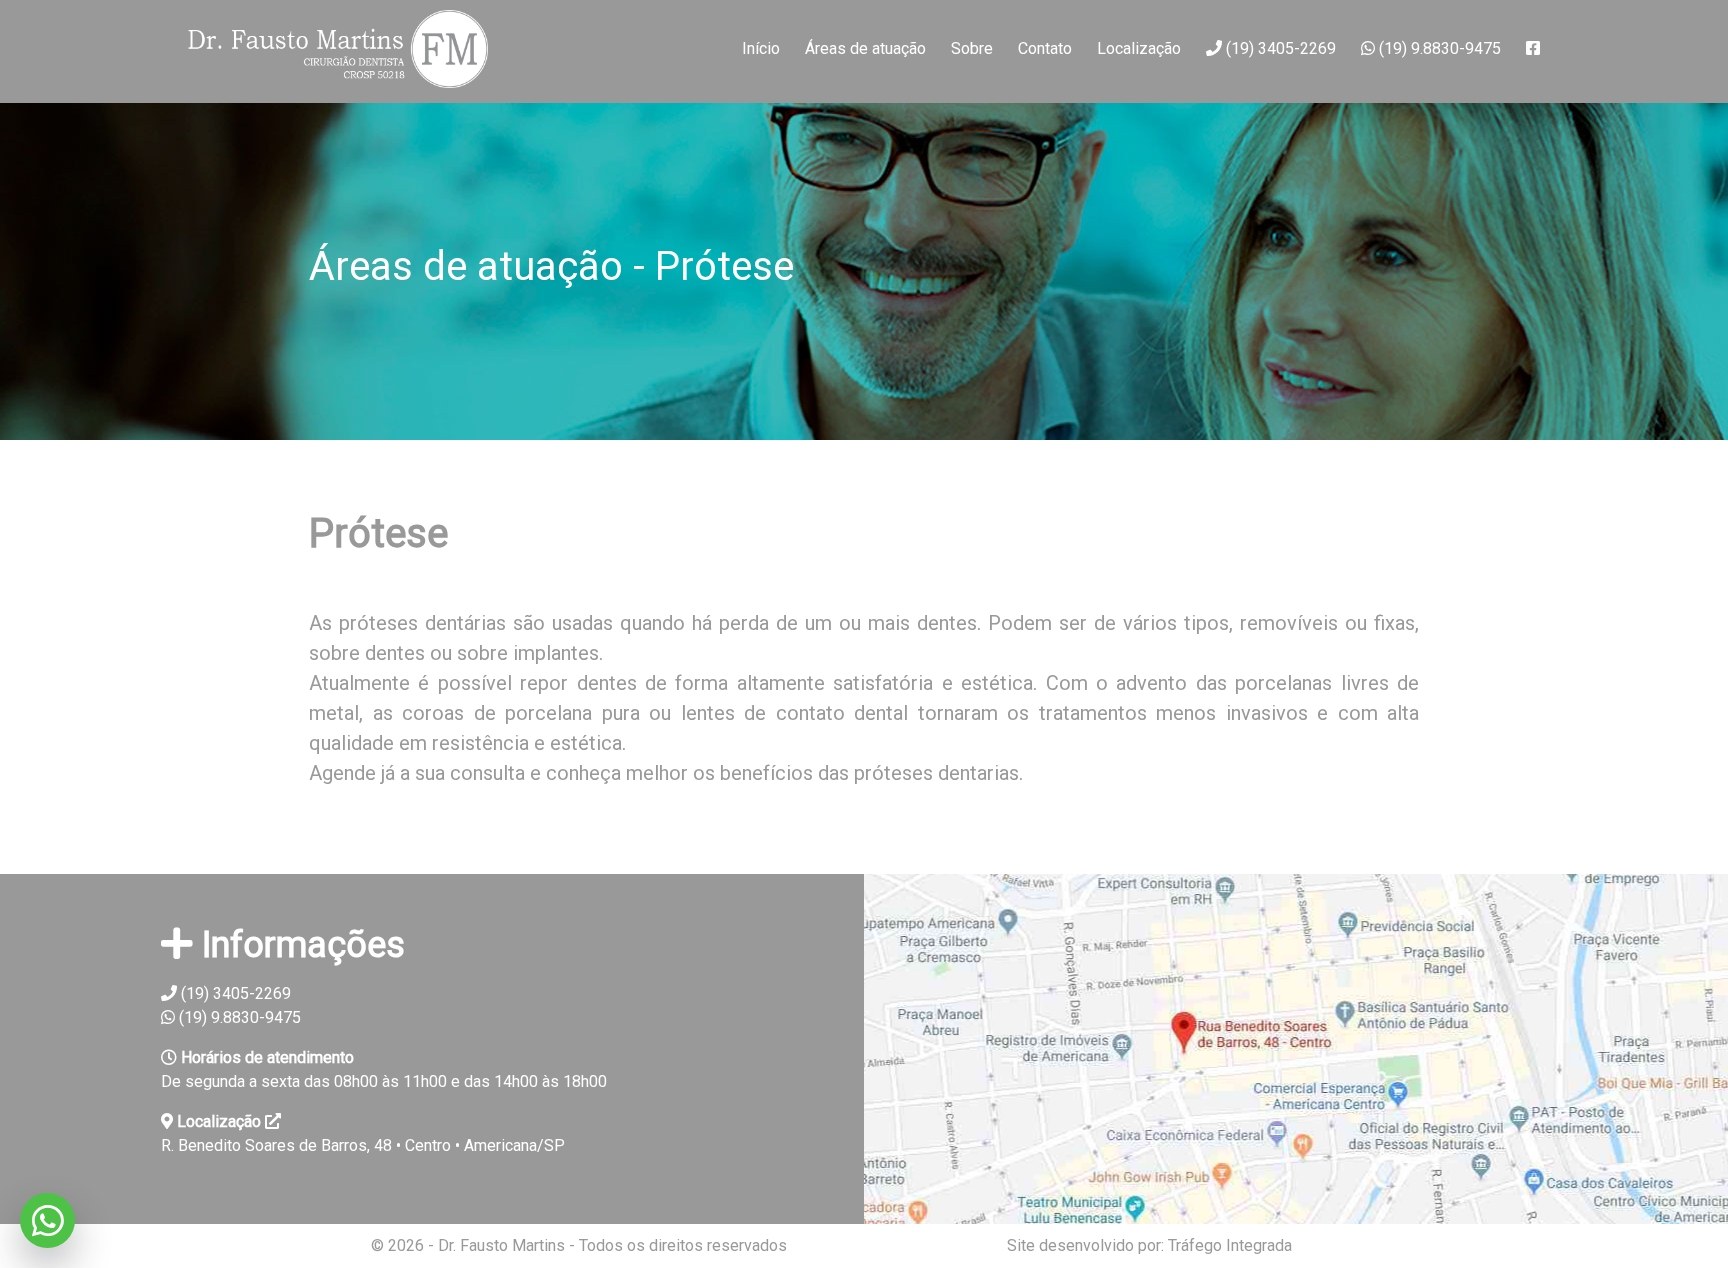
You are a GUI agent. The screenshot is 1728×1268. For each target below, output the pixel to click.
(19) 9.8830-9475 (1438, 48)
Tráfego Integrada (1230, 1245)
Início (761, 48)
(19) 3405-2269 (1279, 48)
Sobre (972, 48)
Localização (1139, 48)
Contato (1045, 48)
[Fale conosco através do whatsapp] (47, 1220)
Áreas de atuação (865, 48)
